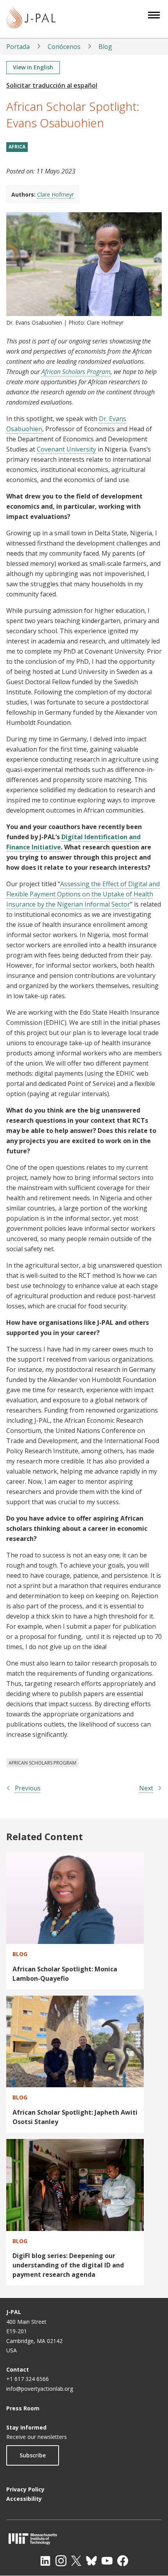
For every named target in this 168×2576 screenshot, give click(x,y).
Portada (18, 47)
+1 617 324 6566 (28, 2379)
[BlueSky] (91, 2561)
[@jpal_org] (61, 2561)
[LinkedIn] (45, 2561)
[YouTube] (107, 2561)
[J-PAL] (31, 19)
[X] (76, 2561)
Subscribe (33, 2455)
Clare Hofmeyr (55, 194)
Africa (17, 147)
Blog (105, 47)
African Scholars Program (76, 372)
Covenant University (66, 449)
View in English (33, 67)
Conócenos (64, 47)
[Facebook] (123, 2561)
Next (146, 1788)
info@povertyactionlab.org (40, 2389)
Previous (28, 1788)
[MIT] (84, 2539)
